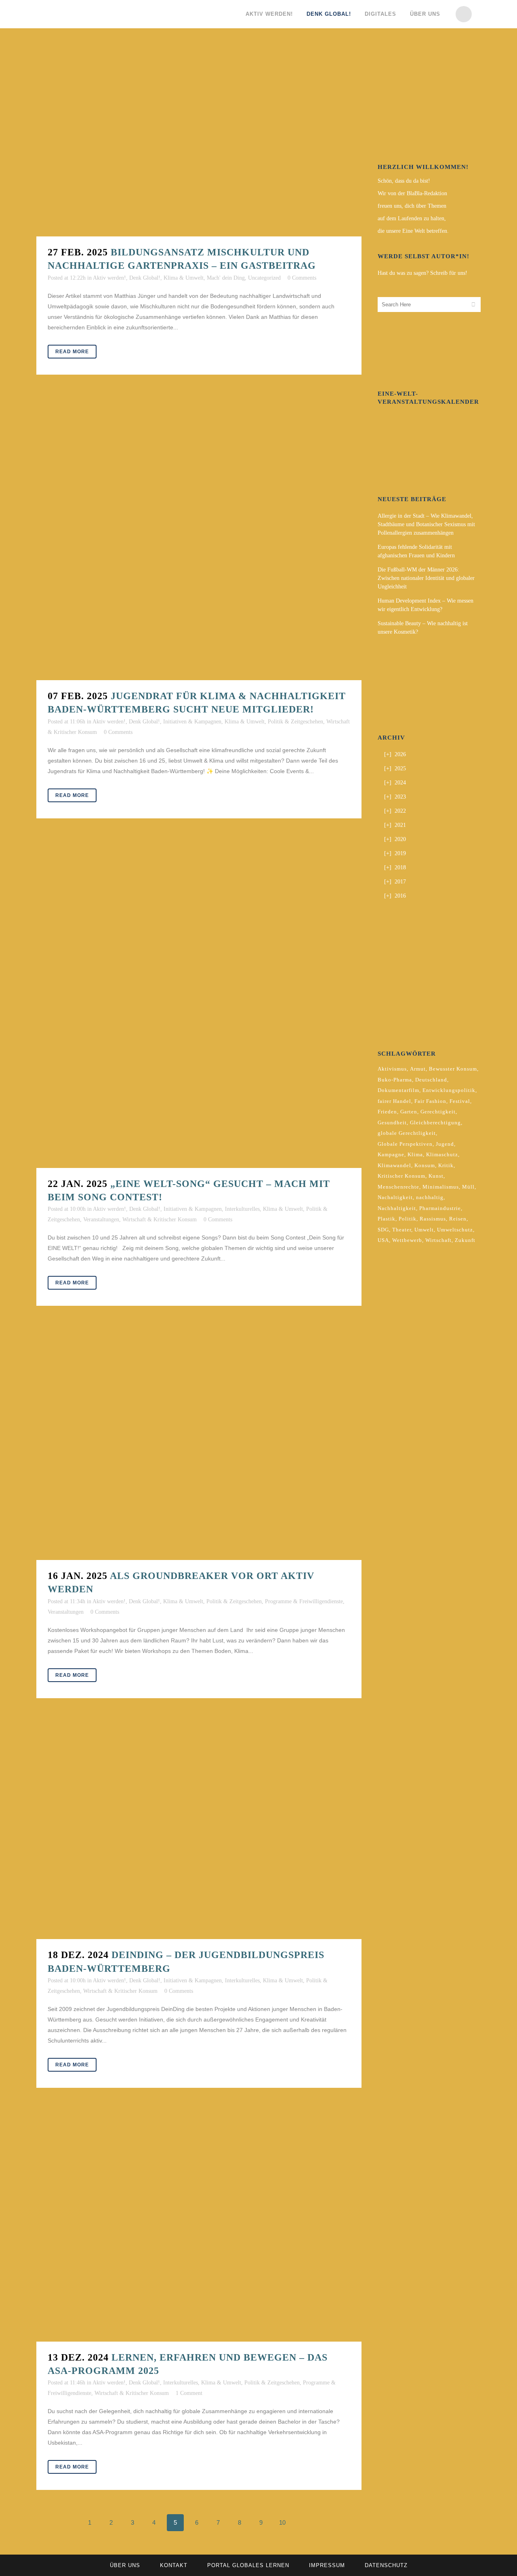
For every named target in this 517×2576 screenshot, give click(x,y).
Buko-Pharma (395, 1080)
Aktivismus (392, 1069)
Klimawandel (394, 1165)
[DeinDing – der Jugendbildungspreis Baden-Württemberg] (199, 1831)
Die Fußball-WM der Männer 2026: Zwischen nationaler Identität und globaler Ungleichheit (426, 578)
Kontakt (174, 2565)
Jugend (445, 1144)
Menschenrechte (398, 1187)
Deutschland (431, 1080)
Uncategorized (264, 278)
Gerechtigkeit (438, 1112)
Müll (468, 1187)
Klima (415, 1154)
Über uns (125, 2565)
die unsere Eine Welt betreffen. (413, 231)
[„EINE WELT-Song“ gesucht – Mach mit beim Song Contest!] (199, 1005)
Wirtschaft (438, 1240)
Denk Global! (145, 278)
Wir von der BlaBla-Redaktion (412, 193)
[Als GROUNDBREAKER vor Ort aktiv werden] (199, 1445)
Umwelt (424, 1230)
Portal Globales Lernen (248, 2565)
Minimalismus (441, 1187)
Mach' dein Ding (226, 278)
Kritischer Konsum (401, 1176)
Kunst (436, 1176)
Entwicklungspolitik (449, 1090)
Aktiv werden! (109, 278)
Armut (418, 1069)
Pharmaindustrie (440, 1208)
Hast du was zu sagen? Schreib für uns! (422, 273)
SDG (383, 1230)
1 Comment (189, 2393)
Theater (402, 1230)
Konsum (425, 1165)
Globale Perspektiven (405, 1144)
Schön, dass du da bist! (404, 181)
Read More (72, 352)
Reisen (458, 1219)
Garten (409, 1112)
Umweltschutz (455, 1230)
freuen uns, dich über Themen (412, 206)
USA (383, 1240)
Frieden (387, 1112)
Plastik (387, 1219)
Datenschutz (386, 2565)
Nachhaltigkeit (397, 1208)
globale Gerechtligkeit (407, 1133)
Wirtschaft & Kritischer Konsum (160, 1219)
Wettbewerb (407, 1240)
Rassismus (433, 1219)
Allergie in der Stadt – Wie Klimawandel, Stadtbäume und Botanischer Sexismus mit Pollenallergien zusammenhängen (426, 524)
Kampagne (391, 1154)
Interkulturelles (242, 1209)
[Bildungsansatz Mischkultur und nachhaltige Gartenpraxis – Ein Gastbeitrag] (199, 143)
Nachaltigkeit (395, 1197)
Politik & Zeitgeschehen (295, 722)
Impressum (327, 2565)
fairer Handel (394, 1101)
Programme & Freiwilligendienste (304, 1601)
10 (282, 2522)
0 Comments (302, 278)
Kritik (446, 1165)
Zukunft (465, 1240)
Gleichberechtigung (435, 1123)
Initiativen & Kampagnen (192, 722)
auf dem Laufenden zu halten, (412, 218)
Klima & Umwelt (184, 278)
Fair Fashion (430, 1101)
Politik (408, 1219)
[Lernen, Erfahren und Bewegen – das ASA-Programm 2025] (199, 2227)
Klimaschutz (442, 1154)
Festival (460, 1101)
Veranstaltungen (101, 1219)
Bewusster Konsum (453, 1069)
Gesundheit (392, 1123)
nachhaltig (430, 1197)
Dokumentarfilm (398, 1090)
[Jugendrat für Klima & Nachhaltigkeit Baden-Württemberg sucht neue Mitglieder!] (199, 540)
